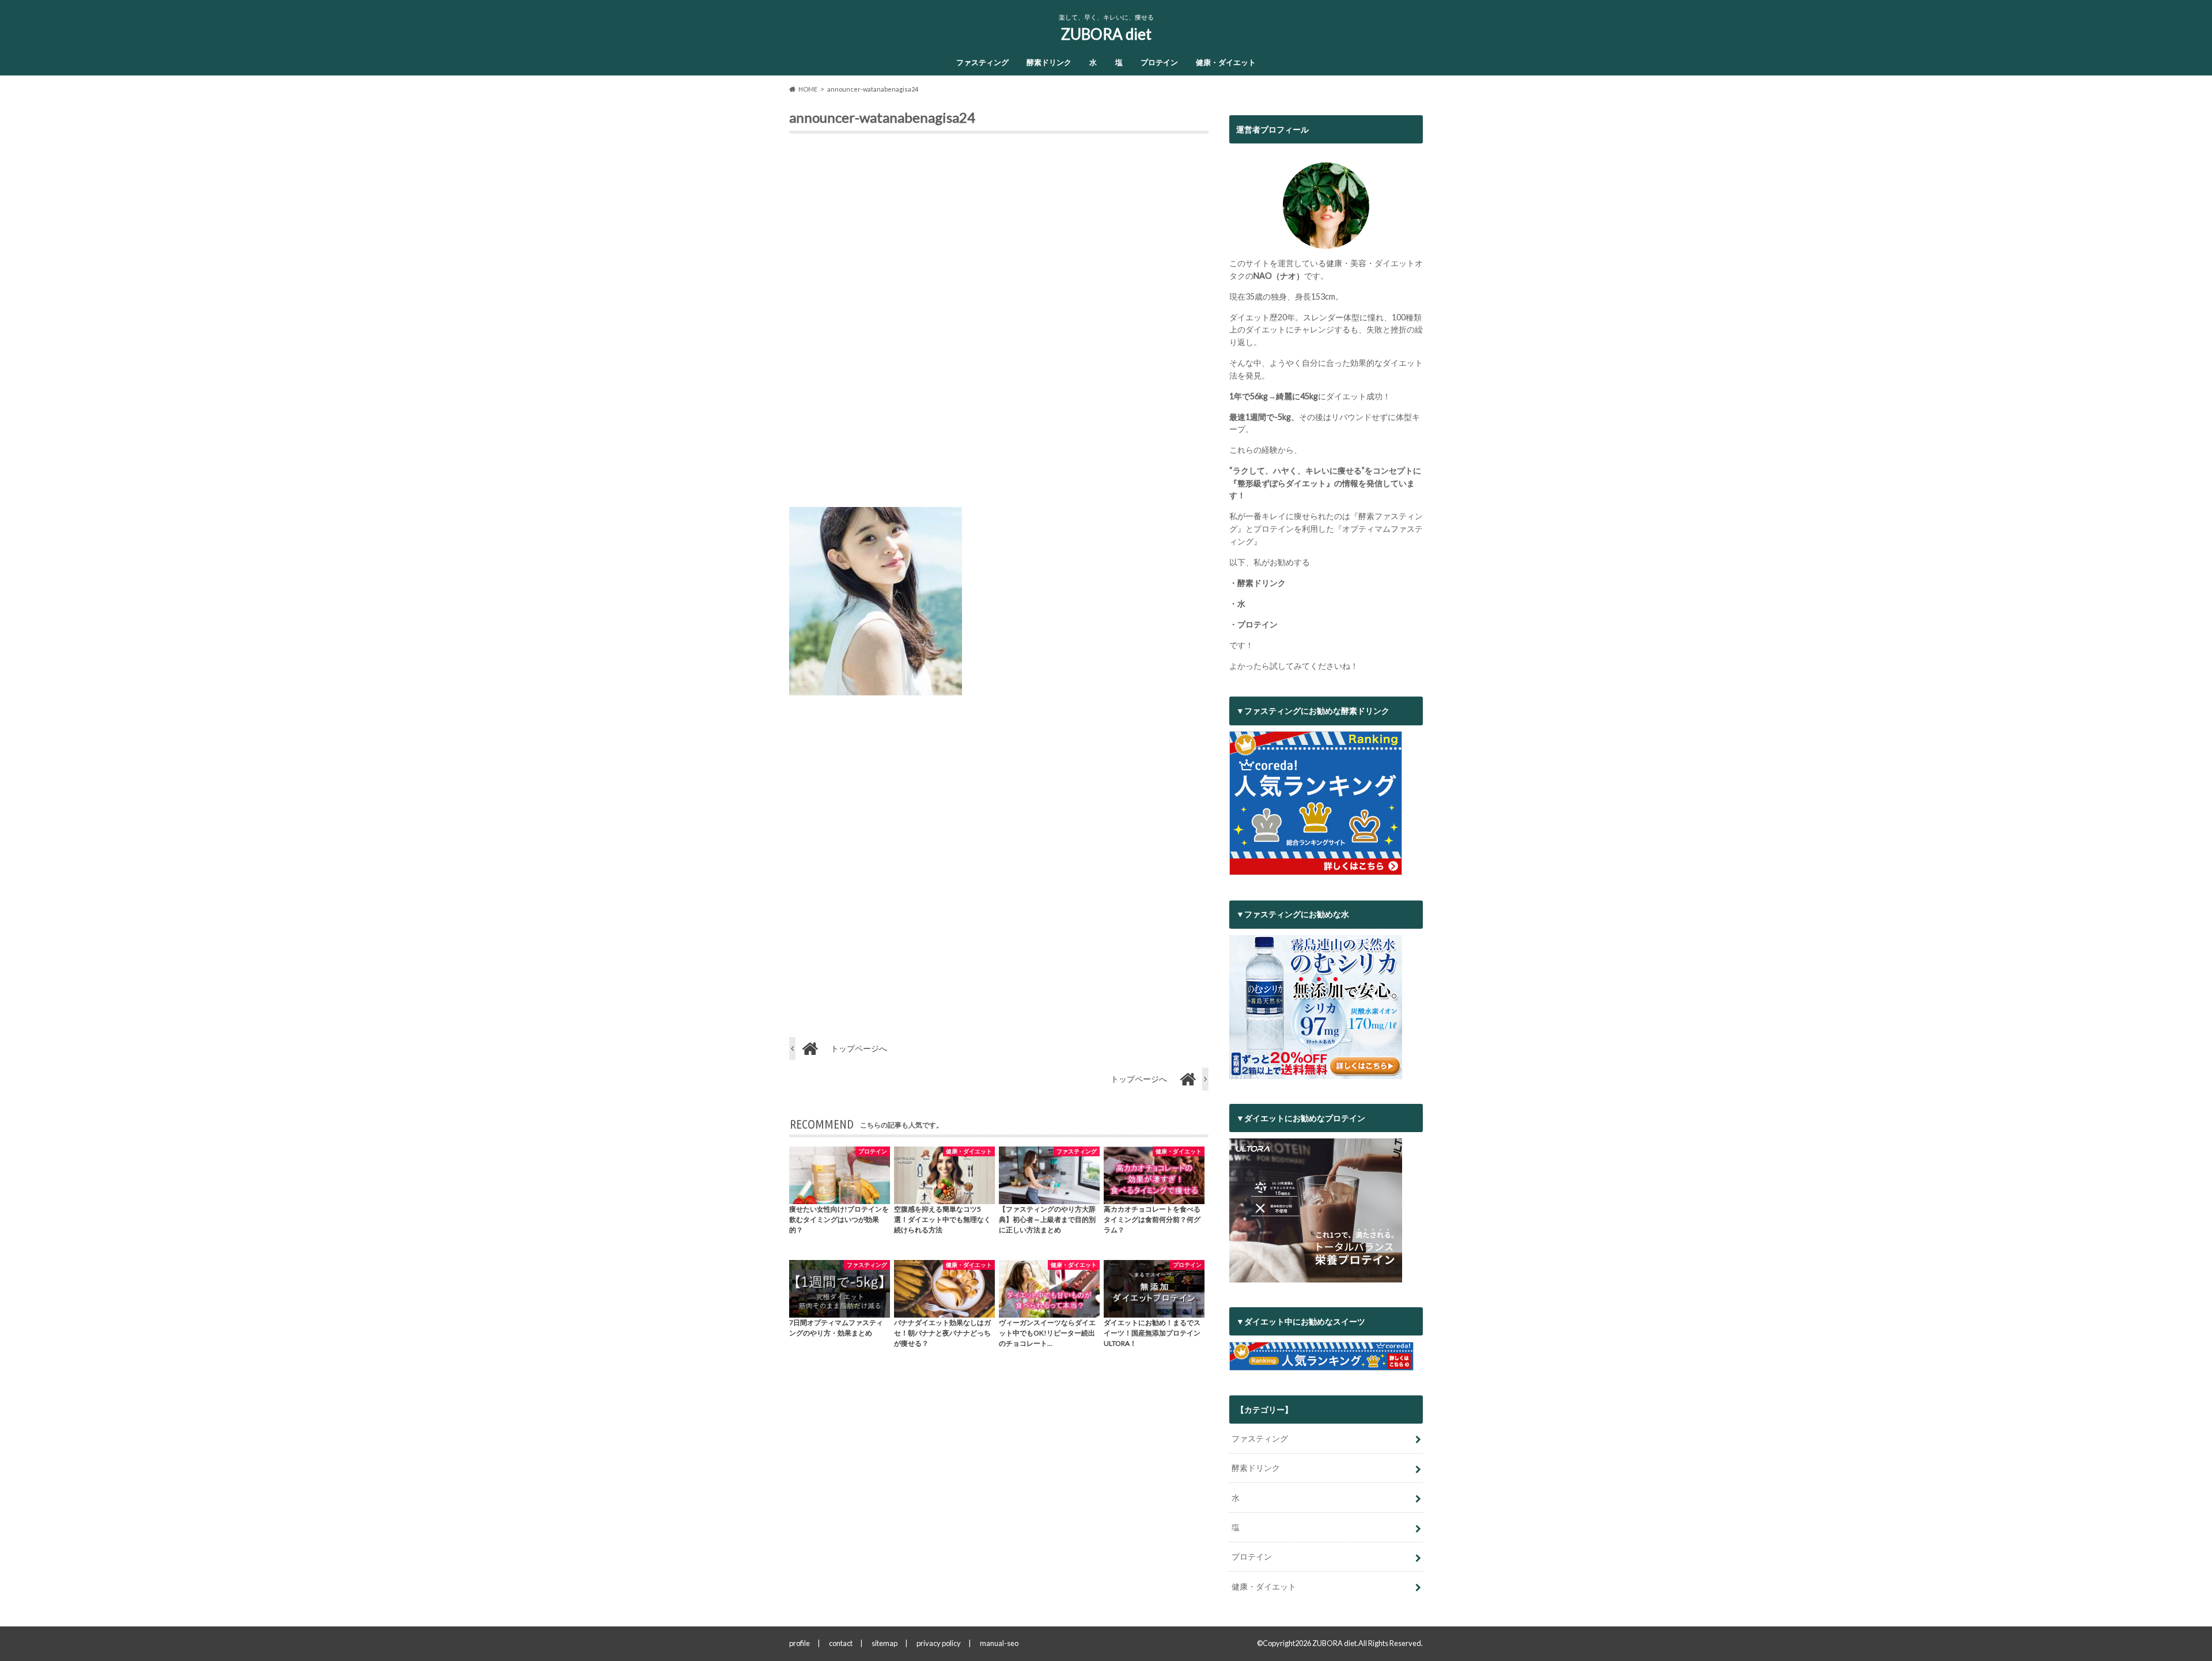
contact (841, 1643)
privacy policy (939, 1643)
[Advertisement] (999, 325)
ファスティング (982, 62)
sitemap (885, 1643)
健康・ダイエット (1226, 62)
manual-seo (999, 1643)
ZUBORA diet (1106, 34)
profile (800, 1643)
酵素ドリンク (1049, 62)
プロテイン (1159, 62)
